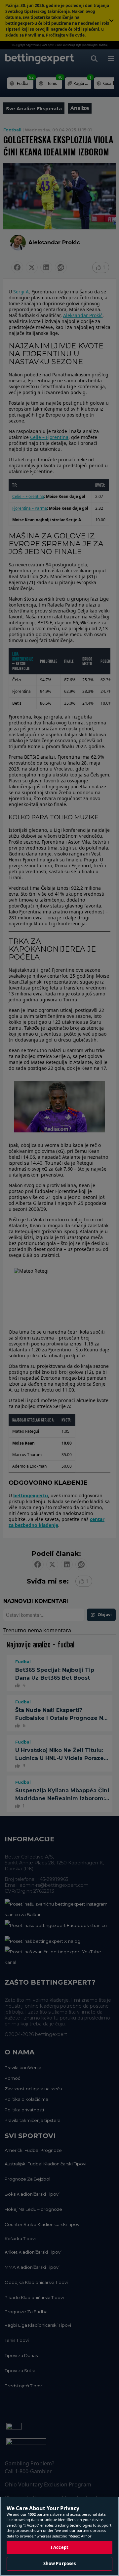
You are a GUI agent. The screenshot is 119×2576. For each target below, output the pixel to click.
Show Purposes (60, 2563)
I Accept (59, 2547)
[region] (59, 2536)
